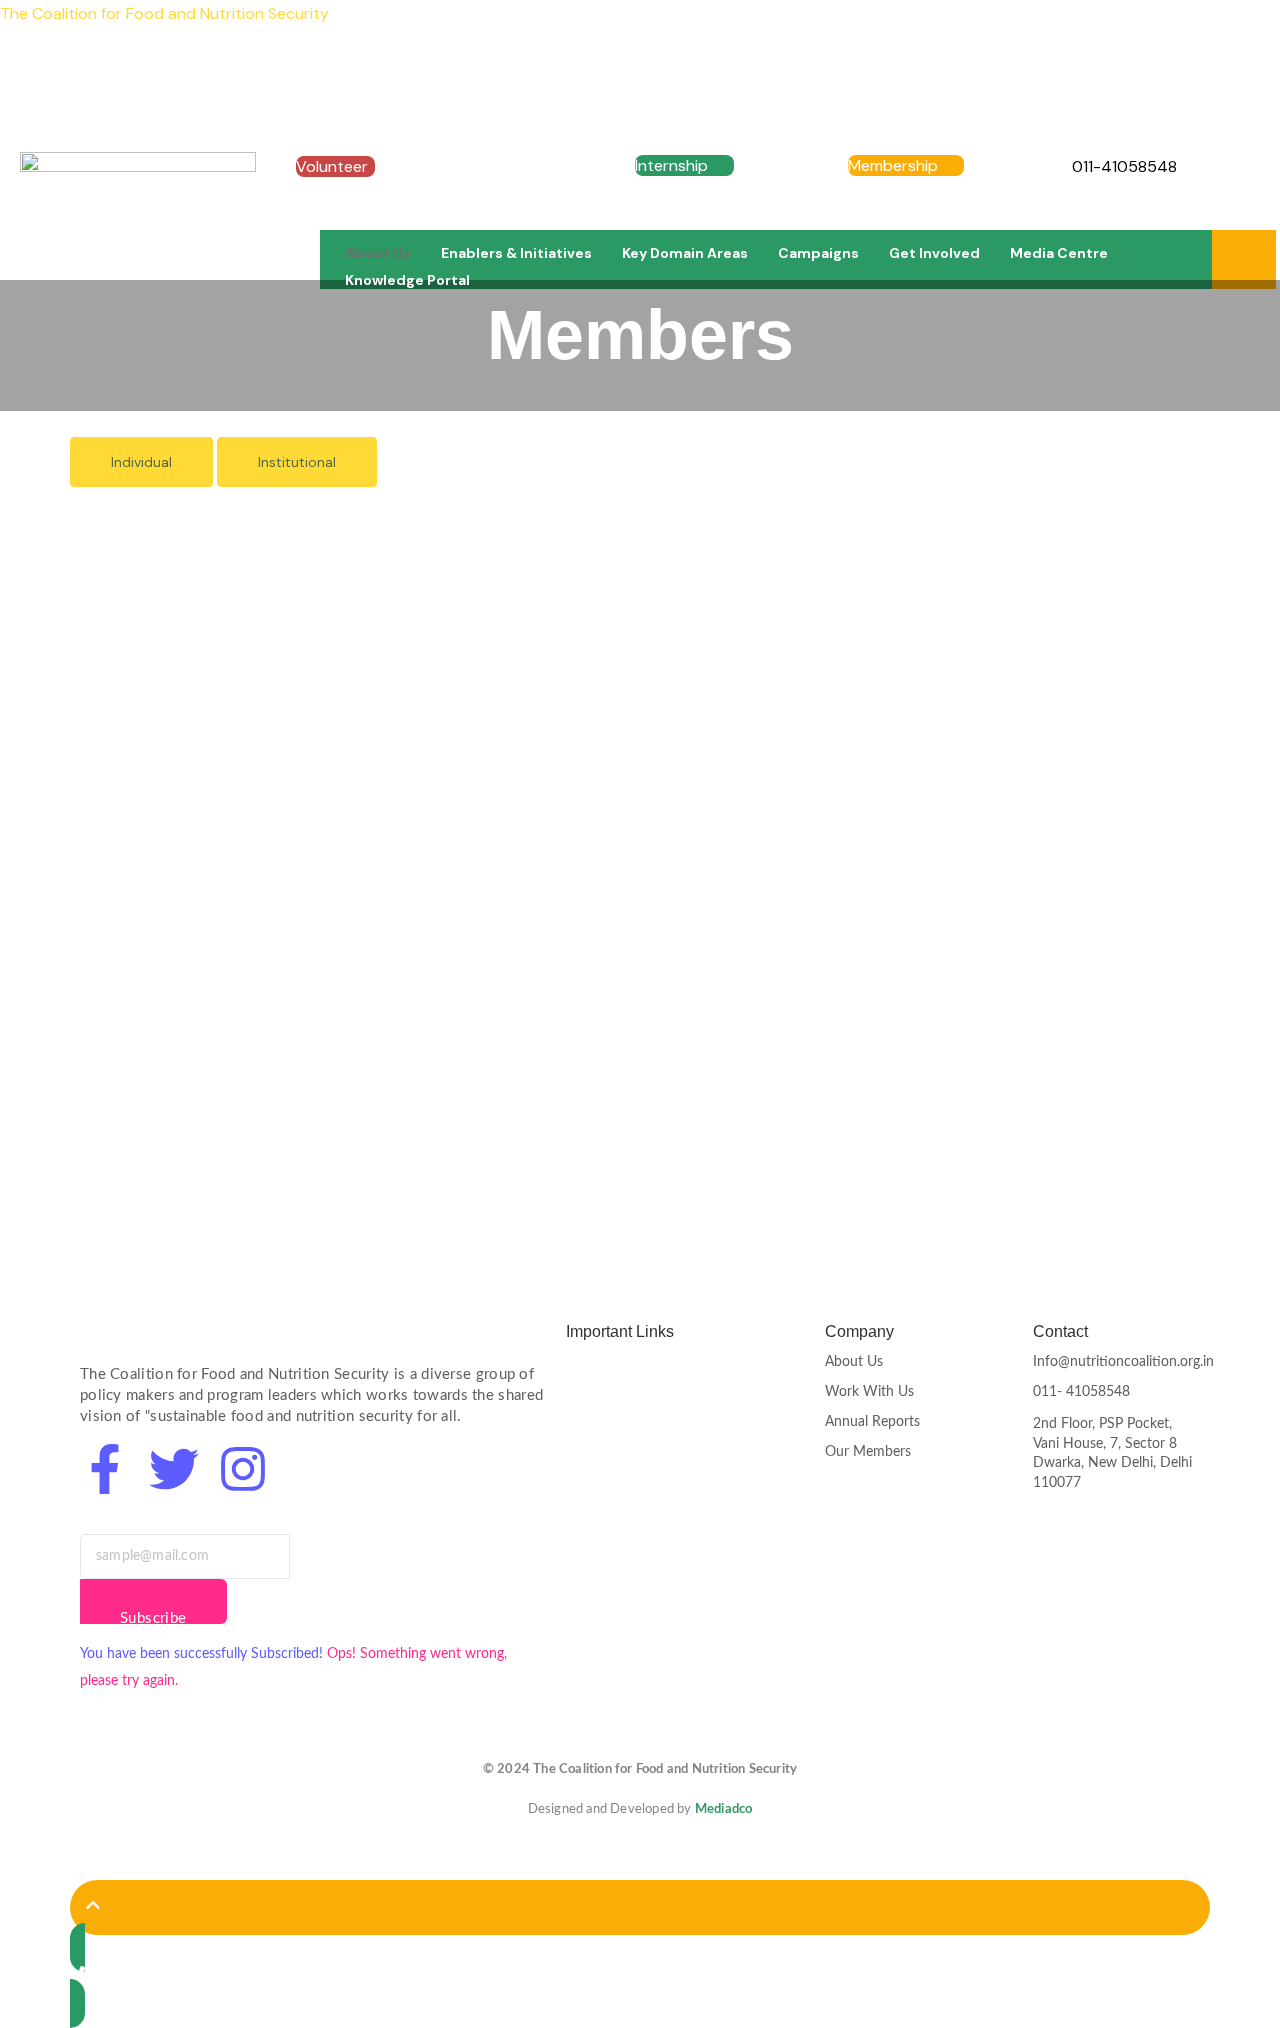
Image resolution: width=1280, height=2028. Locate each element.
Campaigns (818, 253)
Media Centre (1059, 253)
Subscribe (153, 1617)
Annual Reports (872, 1422)
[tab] (141, 462)
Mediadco (724, 1809)
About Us (378, 253)
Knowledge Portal (407, 280)
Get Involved (934, 253)
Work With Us (869, 1392)
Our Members (868, 1452)
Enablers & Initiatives (516, 253)
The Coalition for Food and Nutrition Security (164, 13)
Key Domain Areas (685, 253)
